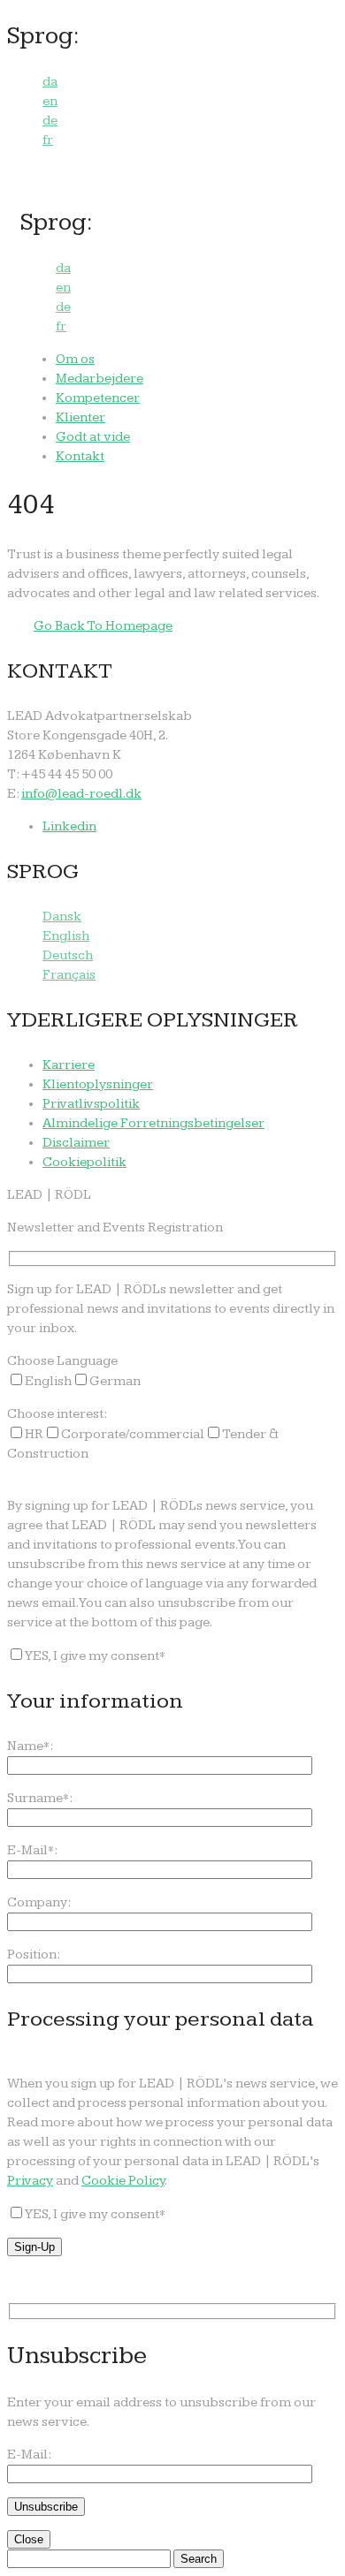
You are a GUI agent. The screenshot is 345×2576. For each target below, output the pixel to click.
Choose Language (62, 1361)
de (50, 121)
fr (48, 140)
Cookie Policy (123, 2181)
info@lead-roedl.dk (81, 794)
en (50, 101)
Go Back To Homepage (103, 626)
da (50, 82)
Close (29, 2539)
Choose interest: (57, 1414)
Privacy (30, 2181)
